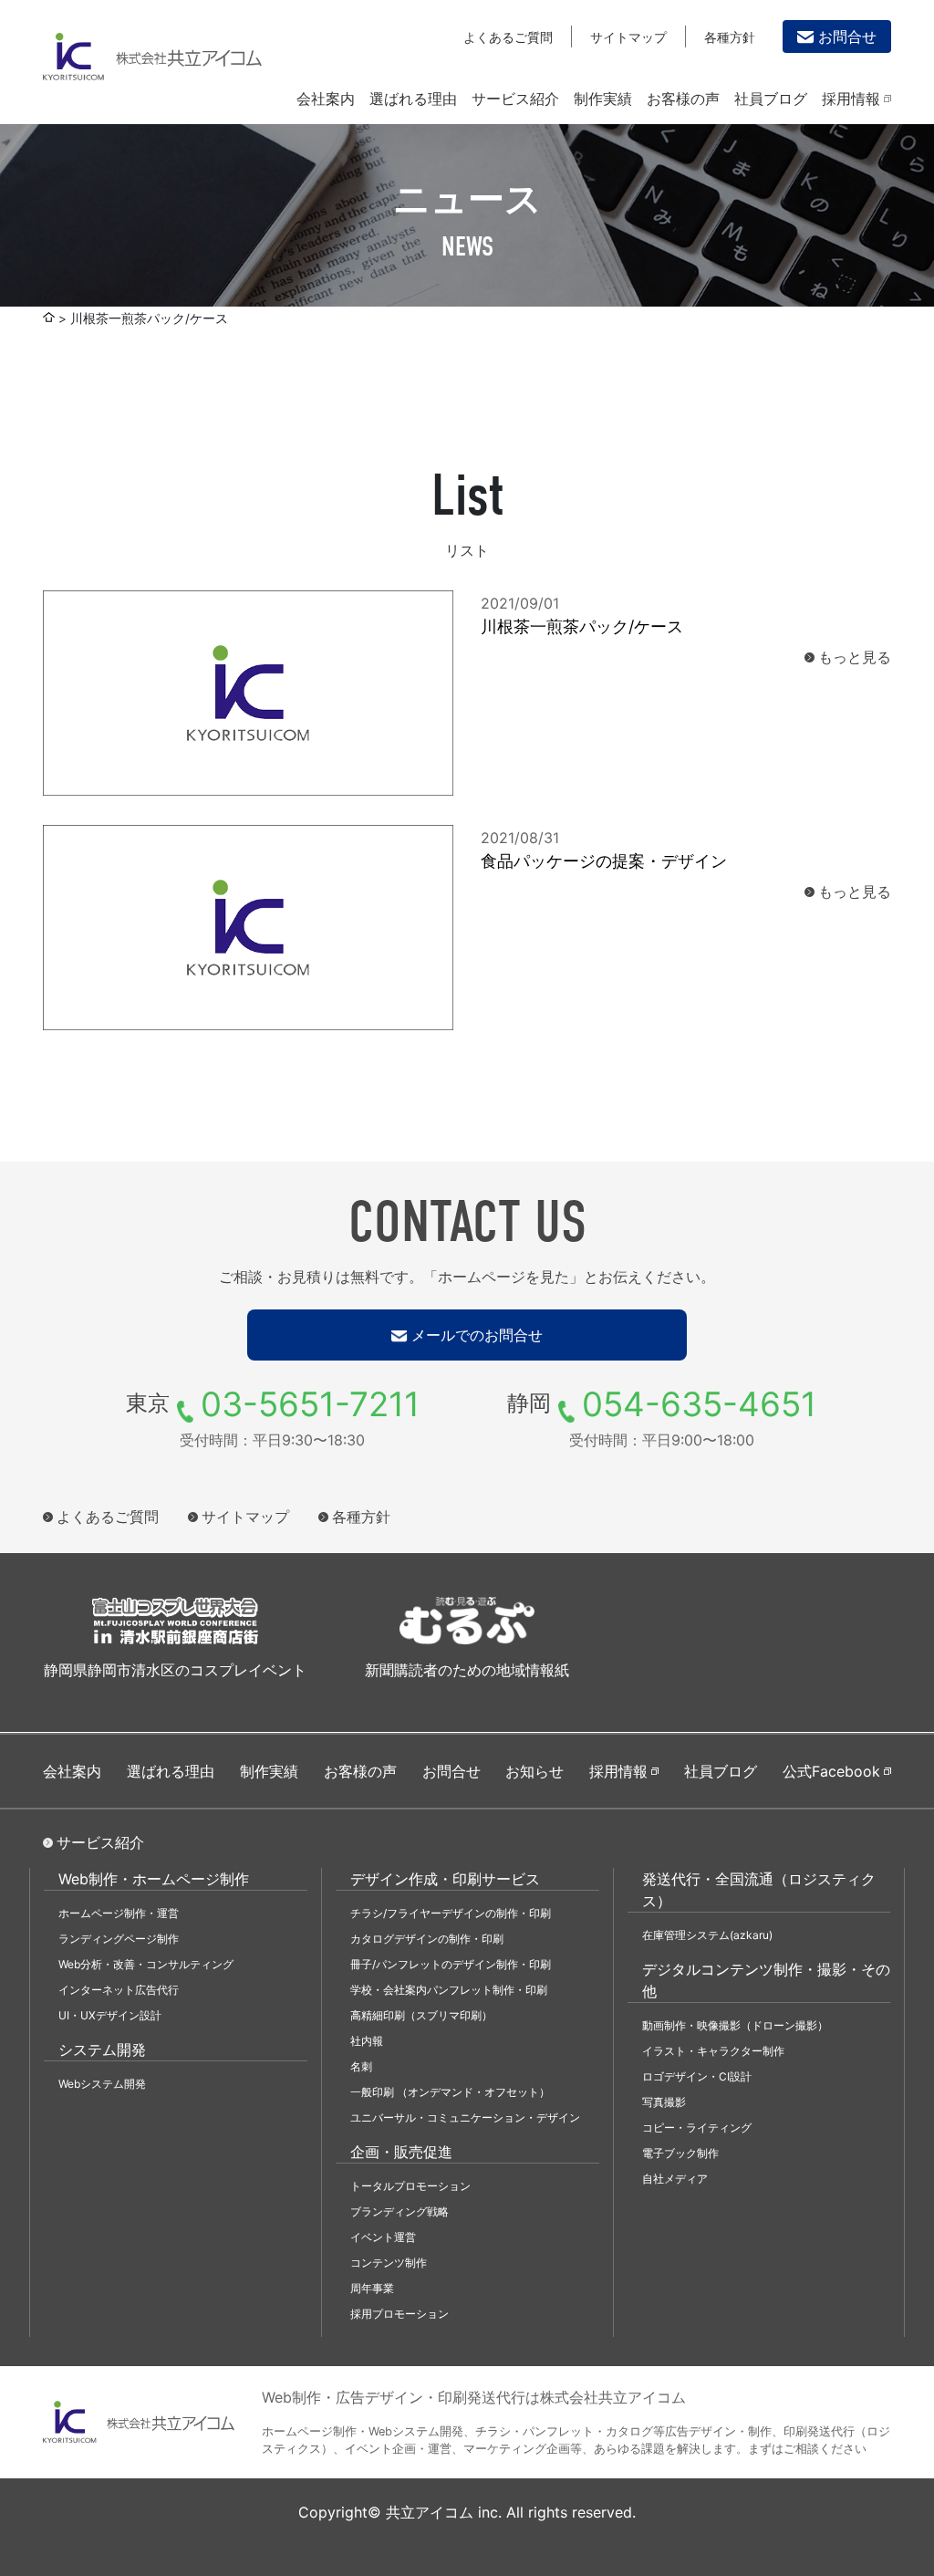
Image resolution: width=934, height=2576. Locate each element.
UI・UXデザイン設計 (110, 2015)
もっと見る (855, 657)
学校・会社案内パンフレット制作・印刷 (449, 1990)
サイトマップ (628, 37)
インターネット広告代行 (119, 1990)
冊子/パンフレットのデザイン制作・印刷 (451, 1964)
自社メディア (675, 2179)
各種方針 (730, 37)
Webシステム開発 (102, 2084)
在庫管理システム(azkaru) (707, 1935)
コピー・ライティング (697, 2128)
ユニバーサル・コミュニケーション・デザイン (465, 2117)
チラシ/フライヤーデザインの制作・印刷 (451, 1913)
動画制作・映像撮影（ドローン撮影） (735, 2025)
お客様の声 (683, 99)
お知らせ (534, 1771)
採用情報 (851, 99)
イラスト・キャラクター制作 (713, 2051)
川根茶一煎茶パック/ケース (582, 626)
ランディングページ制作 (119, 1939)
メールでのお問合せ (477, 1335)
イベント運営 (383, 2237)
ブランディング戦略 (400, 2211)
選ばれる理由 (413, 99)
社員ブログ (771, 99)
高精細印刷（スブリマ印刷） (421, 2015)
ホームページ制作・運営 (119, 1913)
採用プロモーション (400, 2314)
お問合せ (847, 37)
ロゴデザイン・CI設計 (697, 2076)
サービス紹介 (515, 99)
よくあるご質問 (508, 37)
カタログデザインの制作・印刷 (427, 1939)
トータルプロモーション (410, 2186)
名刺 (361, 2066)
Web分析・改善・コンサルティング (146, 1964)
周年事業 (372, 2288)
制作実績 (603, 99)
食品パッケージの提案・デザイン (604, 861)
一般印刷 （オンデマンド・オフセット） (450, 2092)
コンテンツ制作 (389, 2263)
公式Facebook (831, 1771)
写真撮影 (664, 2102)
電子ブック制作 (680, 2153)
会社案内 (326, 99)
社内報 (367, 2041)
